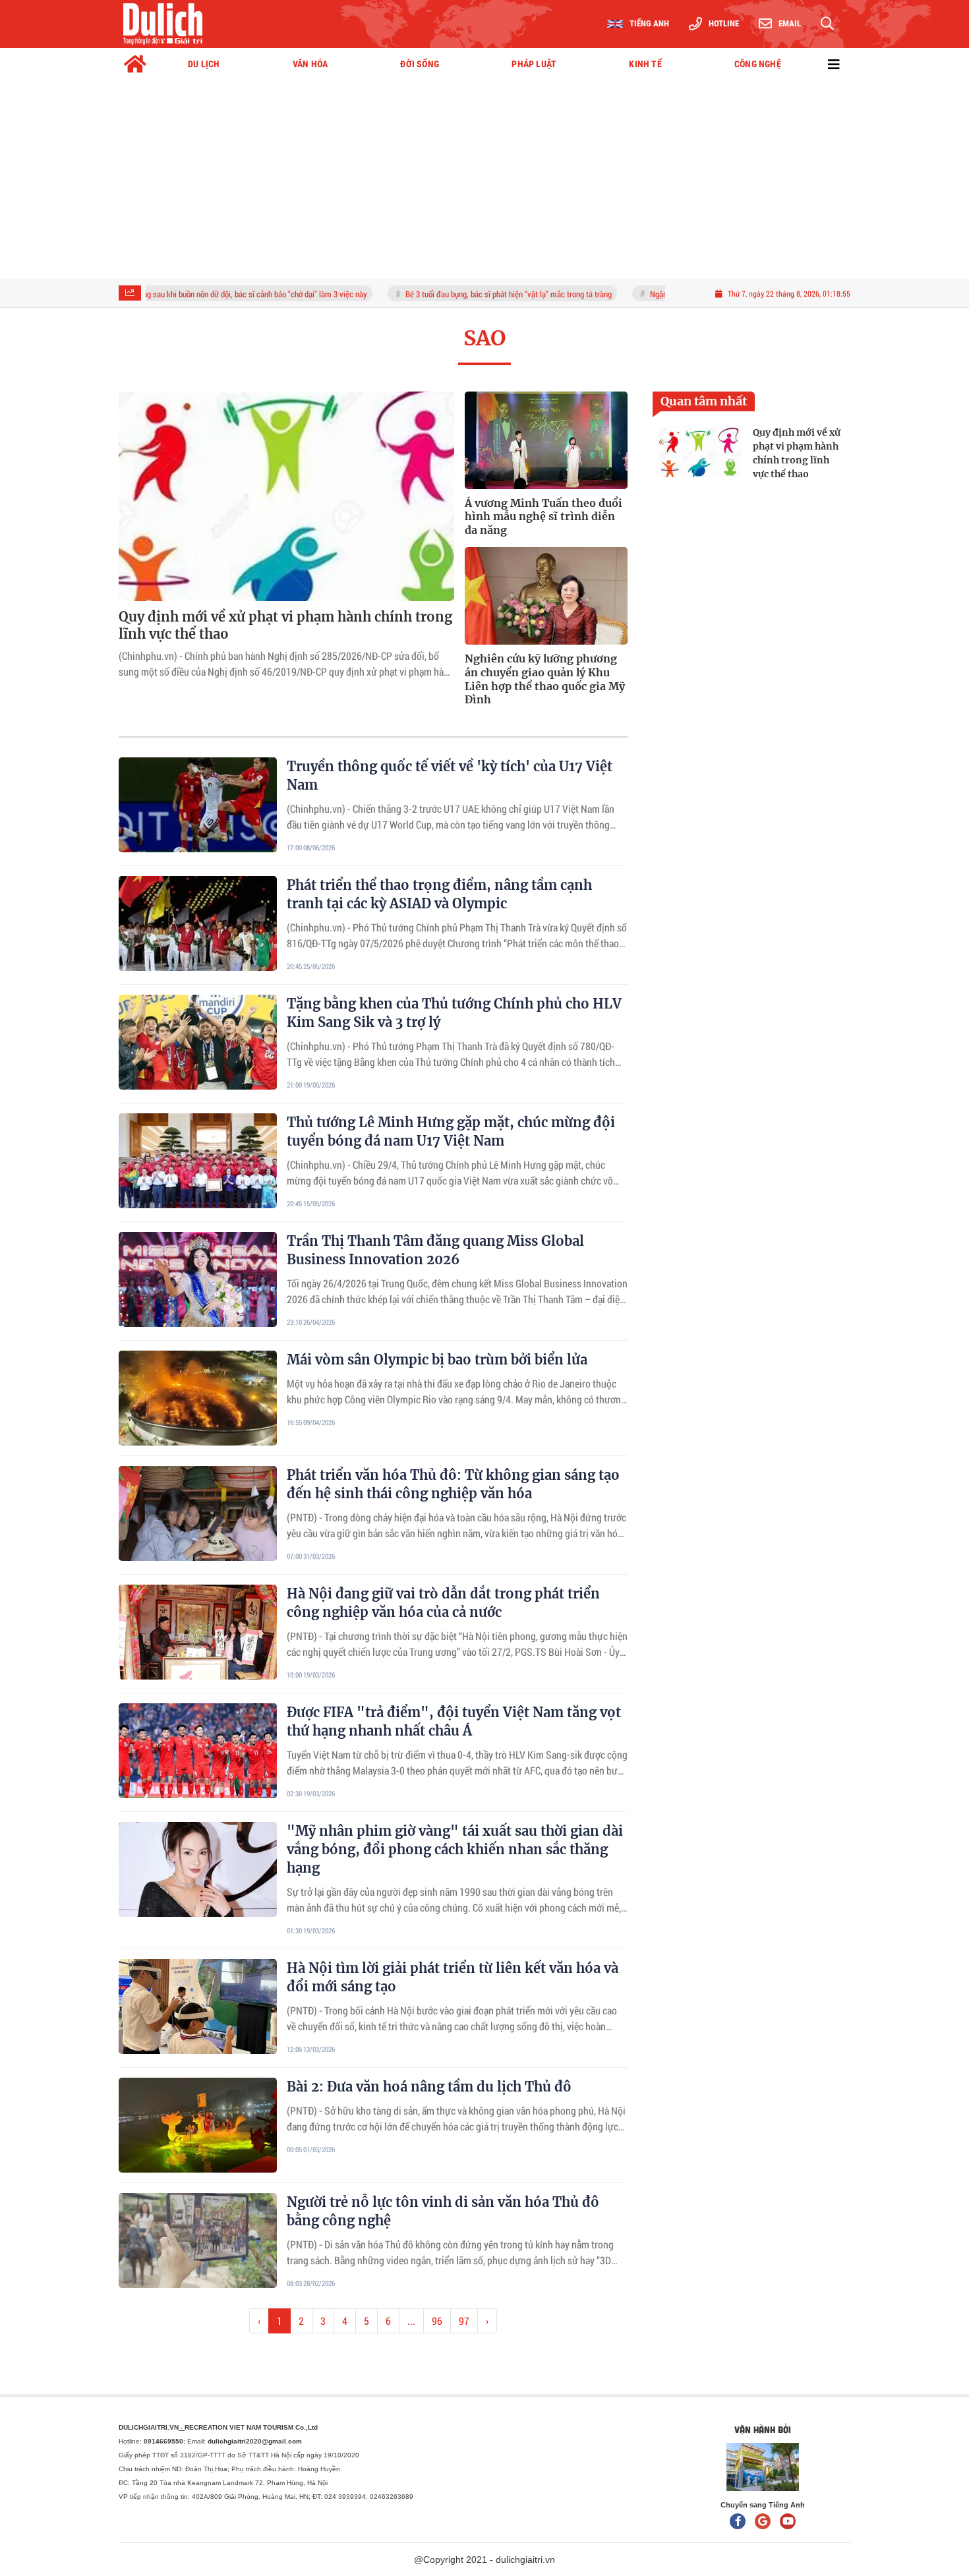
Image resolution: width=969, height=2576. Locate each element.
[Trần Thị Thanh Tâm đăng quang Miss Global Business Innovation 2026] (198, 1279)
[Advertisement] (484, 180)
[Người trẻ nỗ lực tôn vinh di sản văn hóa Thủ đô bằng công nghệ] (198, 2240)
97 (464, 2321)
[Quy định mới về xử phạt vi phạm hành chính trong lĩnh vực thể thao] (286, 496)
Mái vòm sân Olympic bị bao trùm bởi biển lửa (437, 1360)
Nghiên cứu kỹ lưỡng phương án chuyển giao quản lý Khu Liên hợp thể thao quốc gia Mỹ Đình (545, 679)
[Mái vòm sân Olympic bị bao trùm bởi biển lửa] (198, 1398)
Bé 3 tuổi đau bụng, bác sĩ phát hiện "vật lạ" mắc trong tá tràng (457, 294)
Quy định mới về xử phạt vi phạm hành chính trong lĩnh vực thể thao (285, 625)
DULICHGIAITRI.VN (152, 2427)
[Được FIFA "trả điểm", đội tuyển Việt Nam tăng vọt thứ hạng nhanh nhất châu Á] (198, 1751)
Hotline (724, 23)
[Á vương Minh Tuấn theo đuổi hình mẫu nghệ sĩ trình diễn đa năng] (546, 440)
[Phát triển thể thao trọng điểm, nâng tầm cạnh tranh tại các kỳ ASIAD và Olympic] (198, 923)
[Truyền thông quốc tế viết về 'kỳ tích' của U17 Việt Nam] (198, 805)
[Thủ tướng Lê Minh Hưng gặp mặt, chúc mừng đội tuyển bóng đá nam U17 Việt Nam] (198, 1161)
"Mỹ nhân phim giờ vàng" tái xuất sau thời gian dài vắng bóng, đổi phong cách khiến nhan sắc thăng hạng (455, 1849)
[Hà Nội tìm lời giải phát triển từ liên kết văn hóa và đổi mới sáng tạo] (198, 2006)
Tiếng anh (649, 23)
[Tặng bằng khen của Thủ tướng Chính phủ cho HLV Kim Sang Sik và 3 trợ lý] (198, 1042)
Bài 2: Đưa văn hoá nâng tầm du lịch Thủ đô (429, 2087)
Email (790, 23)
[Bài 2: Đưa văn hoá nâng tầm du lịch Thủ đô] (198, 2125)
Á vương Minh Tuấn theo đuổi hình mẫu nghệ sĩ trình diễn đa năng (543, 517)
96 (437, 2321)
